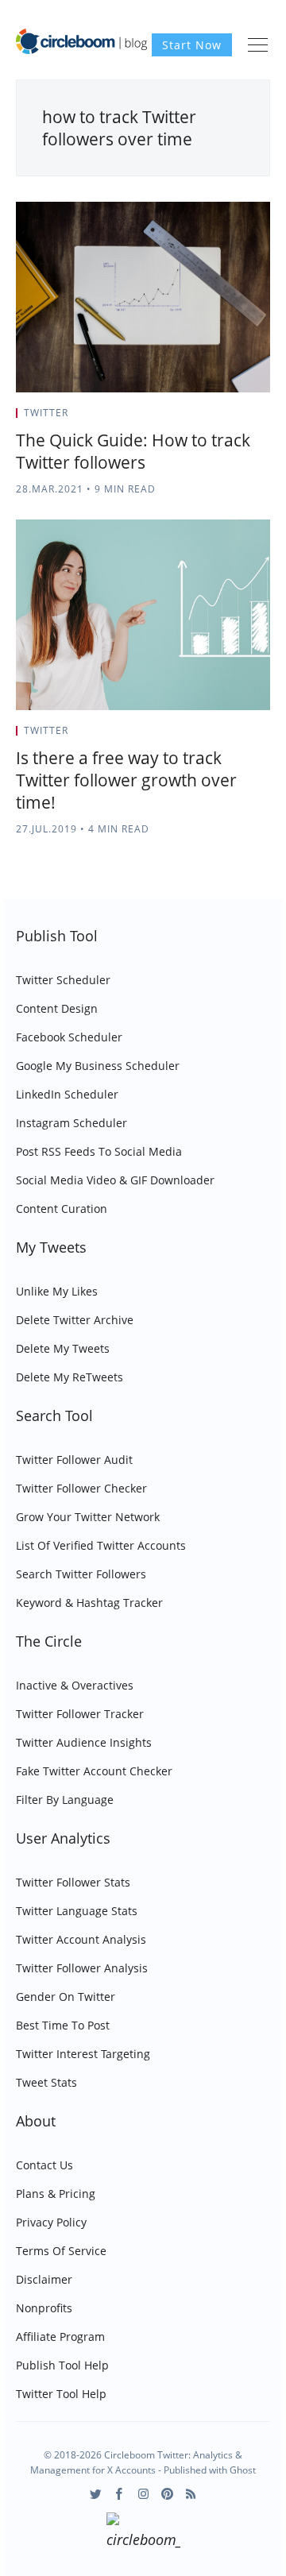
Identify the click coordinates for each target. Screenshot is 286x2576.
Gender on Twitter (66, 1997)
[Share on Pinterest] (265, 418)
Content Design (57, 1008)
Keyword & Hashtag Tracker (89, 1603)
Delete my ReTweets (70, 1377)
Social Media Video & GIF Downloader (115, 1180)
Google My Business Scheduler (98, 1066)
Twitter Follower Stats (73, 1882)
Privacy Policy (51, 2222)
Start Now (192, 45)
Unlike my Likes (57, 1291)
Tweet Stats (46, 2082)
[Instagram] (143, 2494)
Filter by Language (65, 1800)
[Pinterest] (167, 2494)
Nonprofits (44, 2308)
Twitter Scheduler (63, 980)
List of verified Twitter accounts (101, 1545)
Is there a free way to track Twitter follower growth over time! (126, 780)
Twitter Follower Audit (74, 1460)
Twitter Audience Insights (84, 1742)
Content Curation (62, 1209)
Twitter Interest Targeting (83, 2054)
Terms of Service (61, 2251)
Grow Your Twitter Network (88, 1517)
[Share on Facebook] (228, 418)
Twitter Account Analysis (81, 1939)
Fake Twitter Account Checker (94, 1771)
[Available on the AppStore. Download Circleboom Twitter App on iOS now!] (143, 2533)
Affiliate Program (60, 2337)
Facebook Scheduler (69, 1037)
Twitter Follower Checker (81, 1488)
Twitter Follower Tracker (80, 1714)
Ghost (243, 2470)
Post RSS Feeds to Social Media (99, 1151)
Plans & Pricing (56, 2194)
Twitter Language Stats (77, 1911)
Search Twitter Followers (81, 1574)
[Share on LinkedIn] (247, 418)
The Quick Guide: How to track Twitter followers (133, 451)
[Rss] (191, 2494)
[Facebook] (120, 2494)
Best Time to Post (63, 2025)
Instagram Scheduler (71, 1123)
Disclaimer (44, 2279)
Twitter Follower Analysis (82, 1968)
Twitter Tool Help (61, 2394)
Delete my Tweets (63, 1348)
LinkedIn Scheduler (67, 1094)
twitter (46, 413)
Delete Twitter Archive (75, 1320)
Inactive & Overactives (75, 1685)
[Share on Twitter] (208, 418)
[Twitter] (96, 2494)
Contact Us (44, 2165)
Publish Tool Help (62, 2365)
